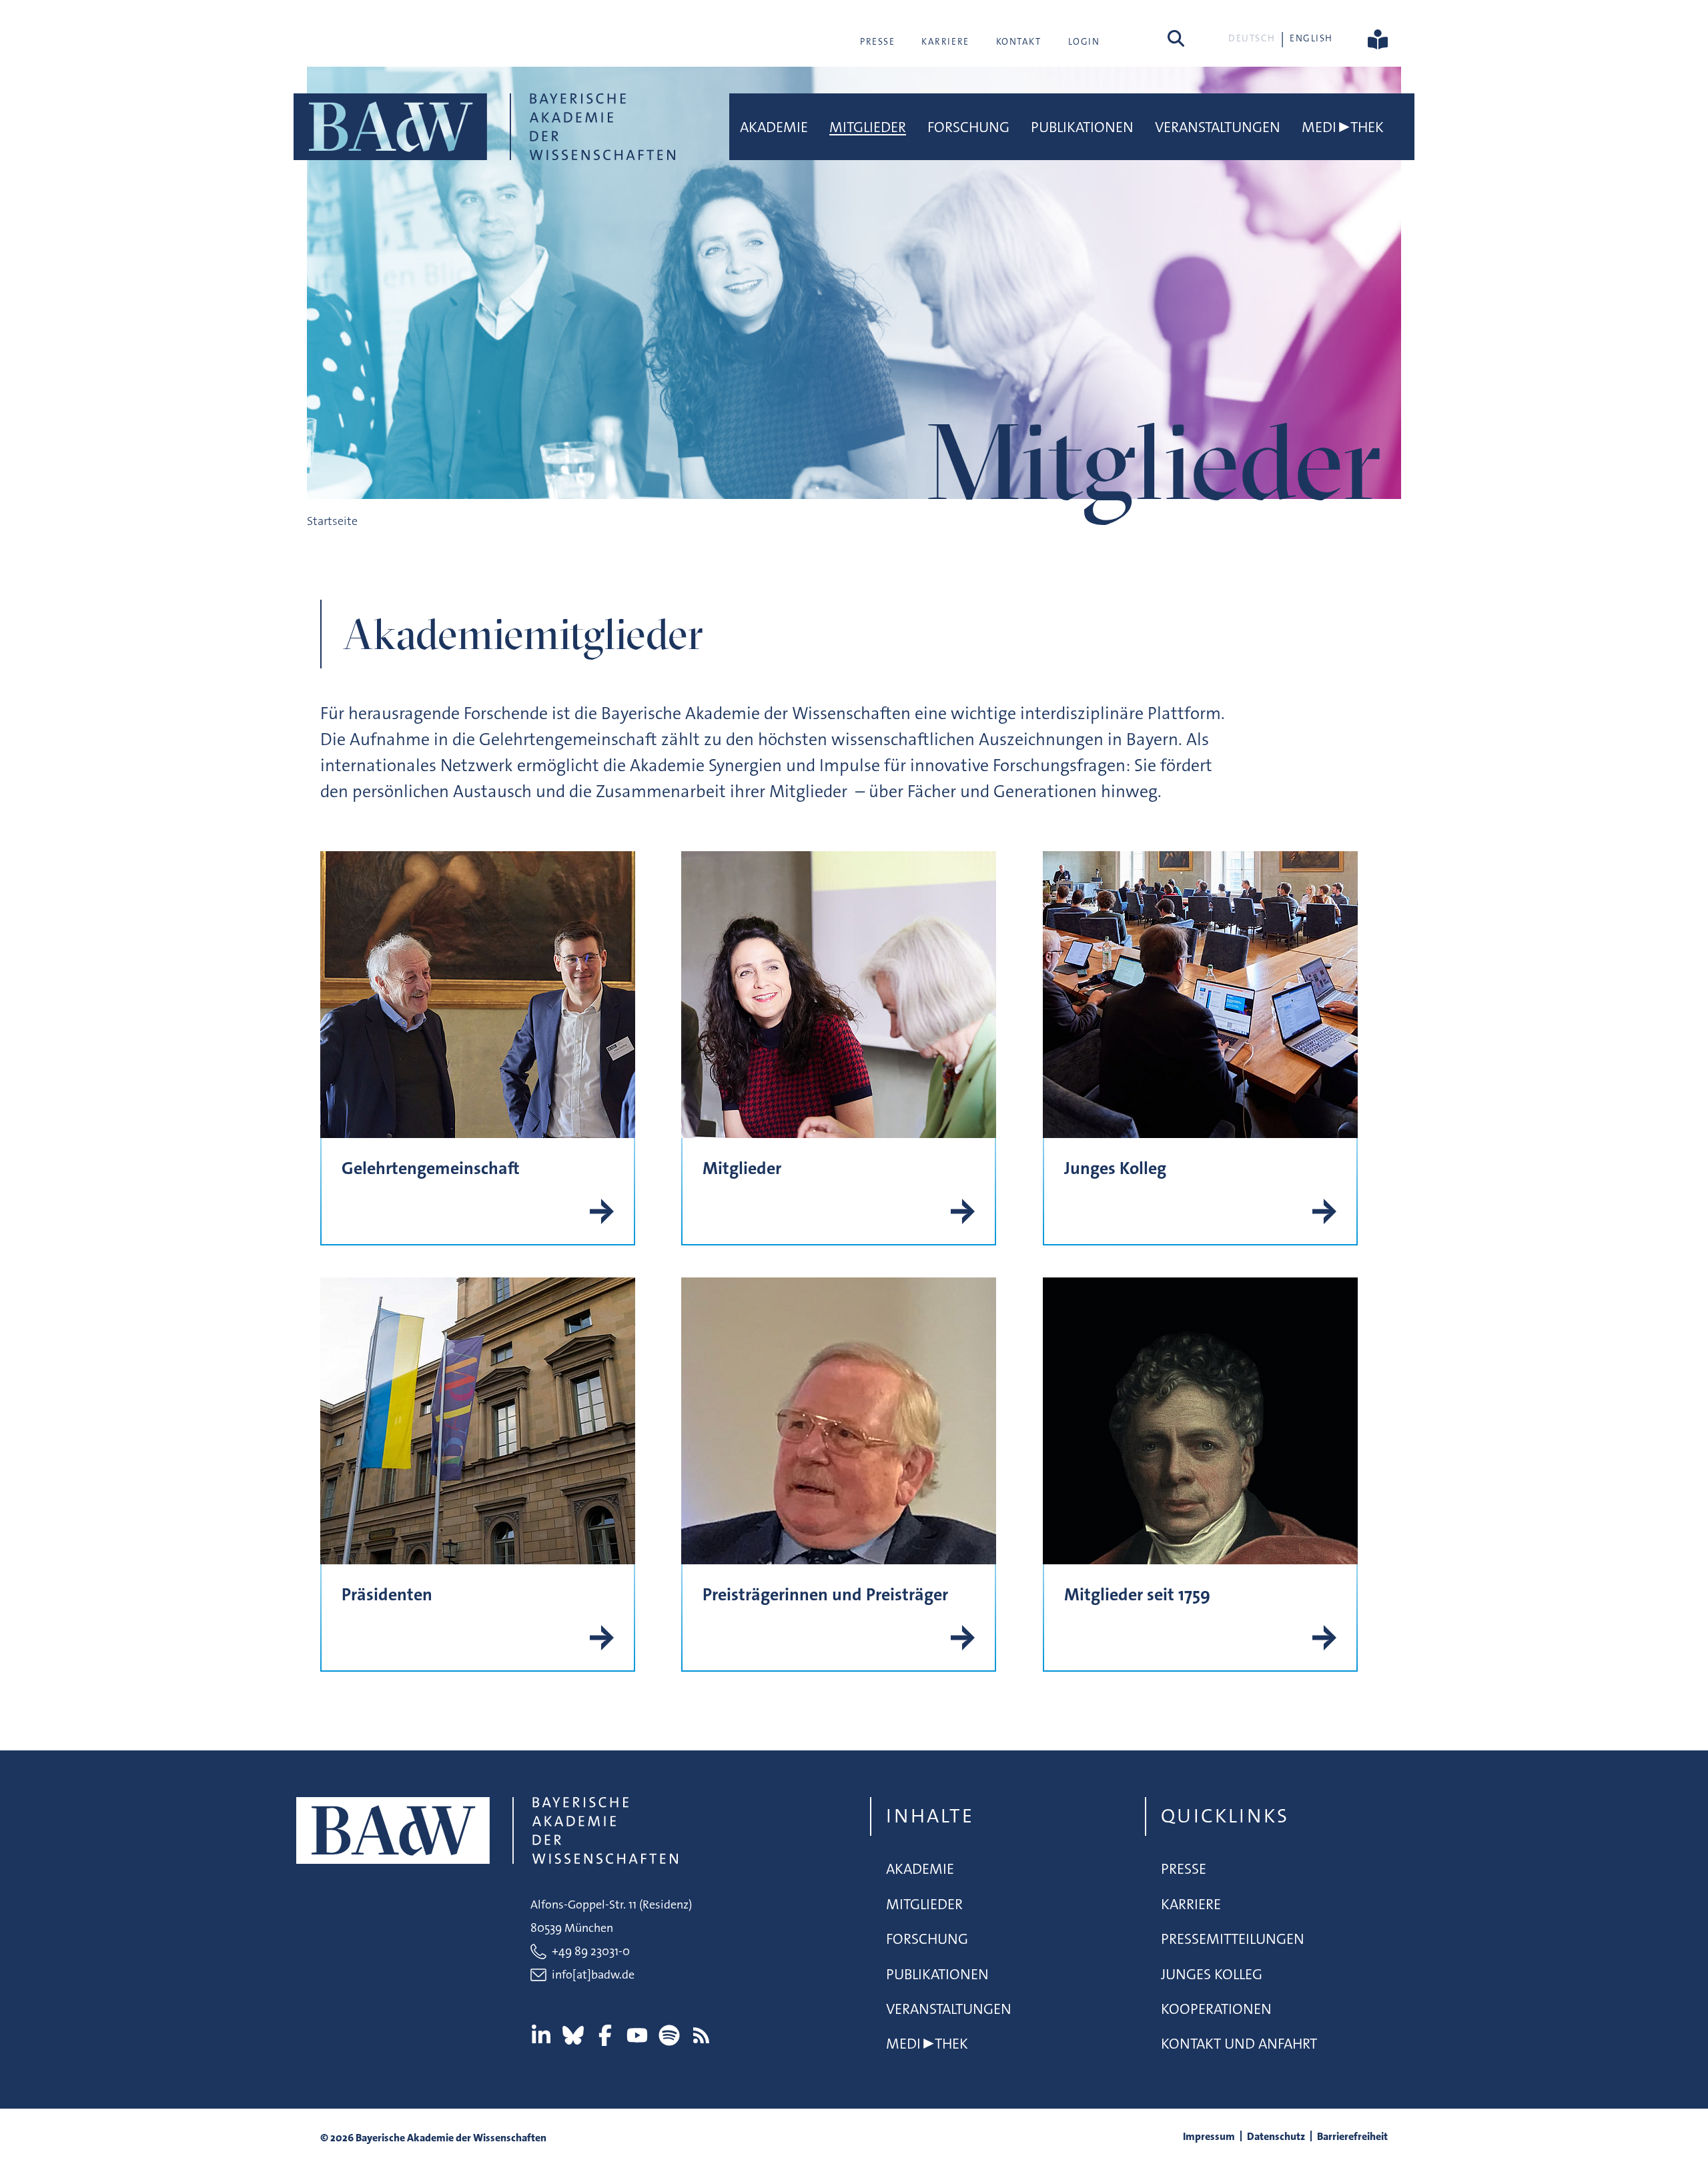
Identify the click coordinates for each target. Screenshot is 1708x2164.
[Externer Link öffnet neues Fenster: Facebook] (605, 2035)
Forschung (968, 127)
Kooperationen (1216, 2009)
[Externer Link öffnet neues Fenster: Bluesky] (573, 2035)
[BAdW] (484, 127)
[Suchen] (1176, 38)
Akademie (774, 127)
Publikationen (1082, 127)
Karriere (945, 41)
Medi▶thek (1343, 127)
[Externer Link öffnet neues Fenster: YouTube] (637, 2035)
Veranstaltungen (1218, 127)
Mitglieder (868, 127)
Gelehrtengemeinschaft (431, 1168)
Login (1084, 41)
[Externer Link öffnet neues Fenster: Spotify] (669, 2035)
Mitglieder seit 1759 (1137, 1595)
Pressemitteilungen (1233, 1939)
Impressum (1209, 2136)
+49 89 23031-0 (591, 1951)
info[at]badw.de (593, 1975)
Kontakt (1019, 41)
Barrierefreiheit (1352, 2136)
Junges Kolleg (1115, 1168)
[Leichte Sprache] (1378, 38)
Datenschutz (1276, 2136)
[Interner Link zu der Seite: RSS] (701, 2035)
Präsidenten (387, 1595)
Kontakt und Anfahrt (1239, 2044)
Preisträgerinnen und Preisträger (825, 1595)
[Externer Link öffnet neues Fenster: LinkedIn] (541, 2035)
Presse (877, 41)
